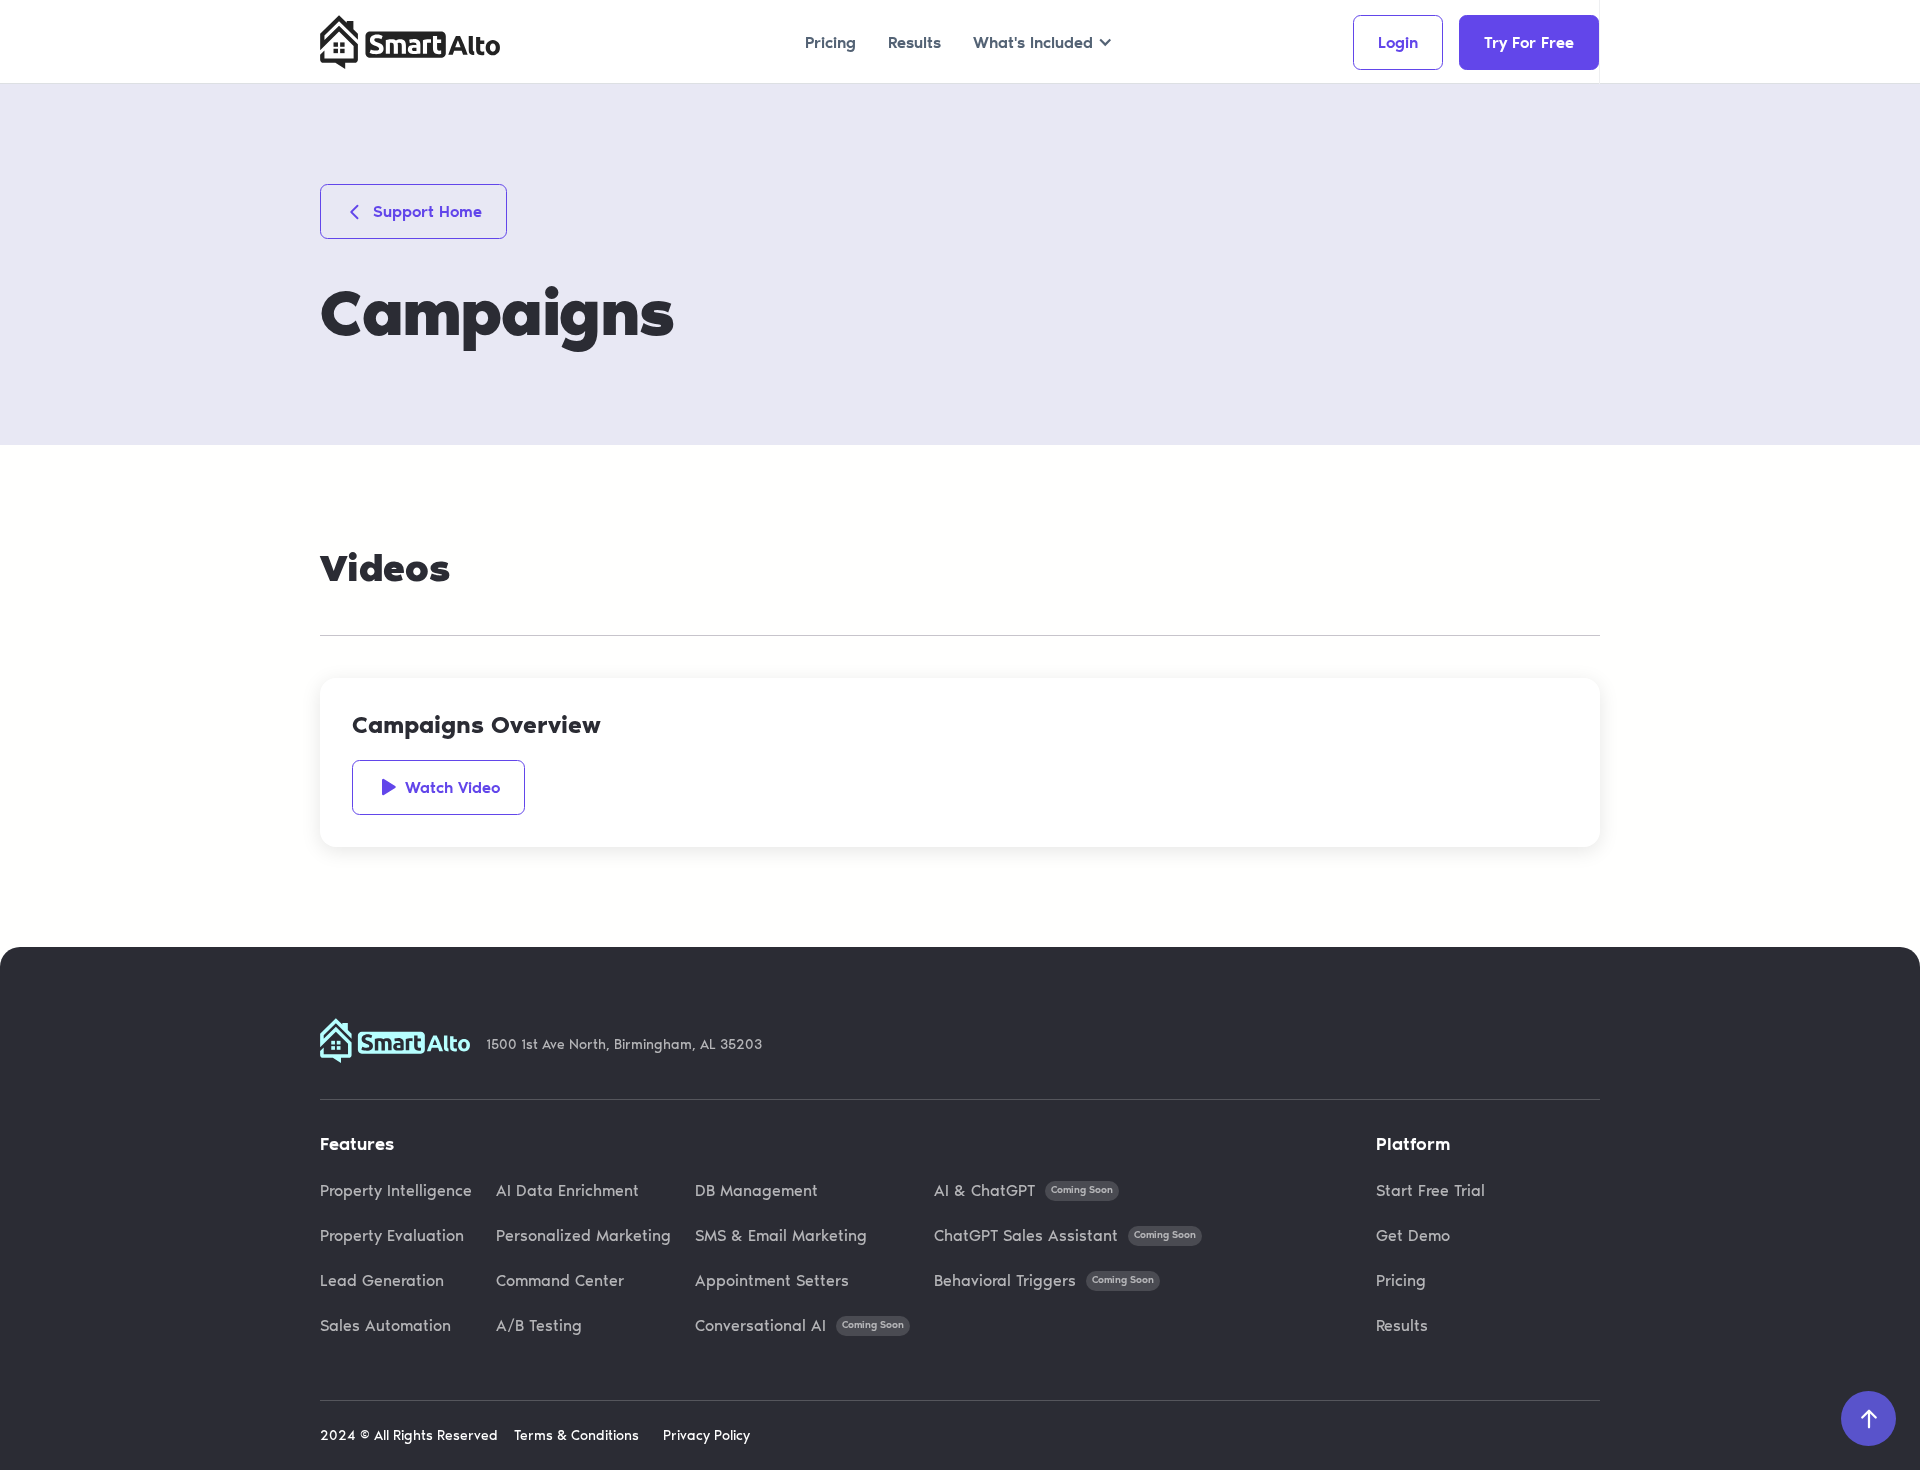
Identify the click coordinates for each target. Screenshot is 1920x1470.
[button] (1043, 42)
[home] (410, 42)
